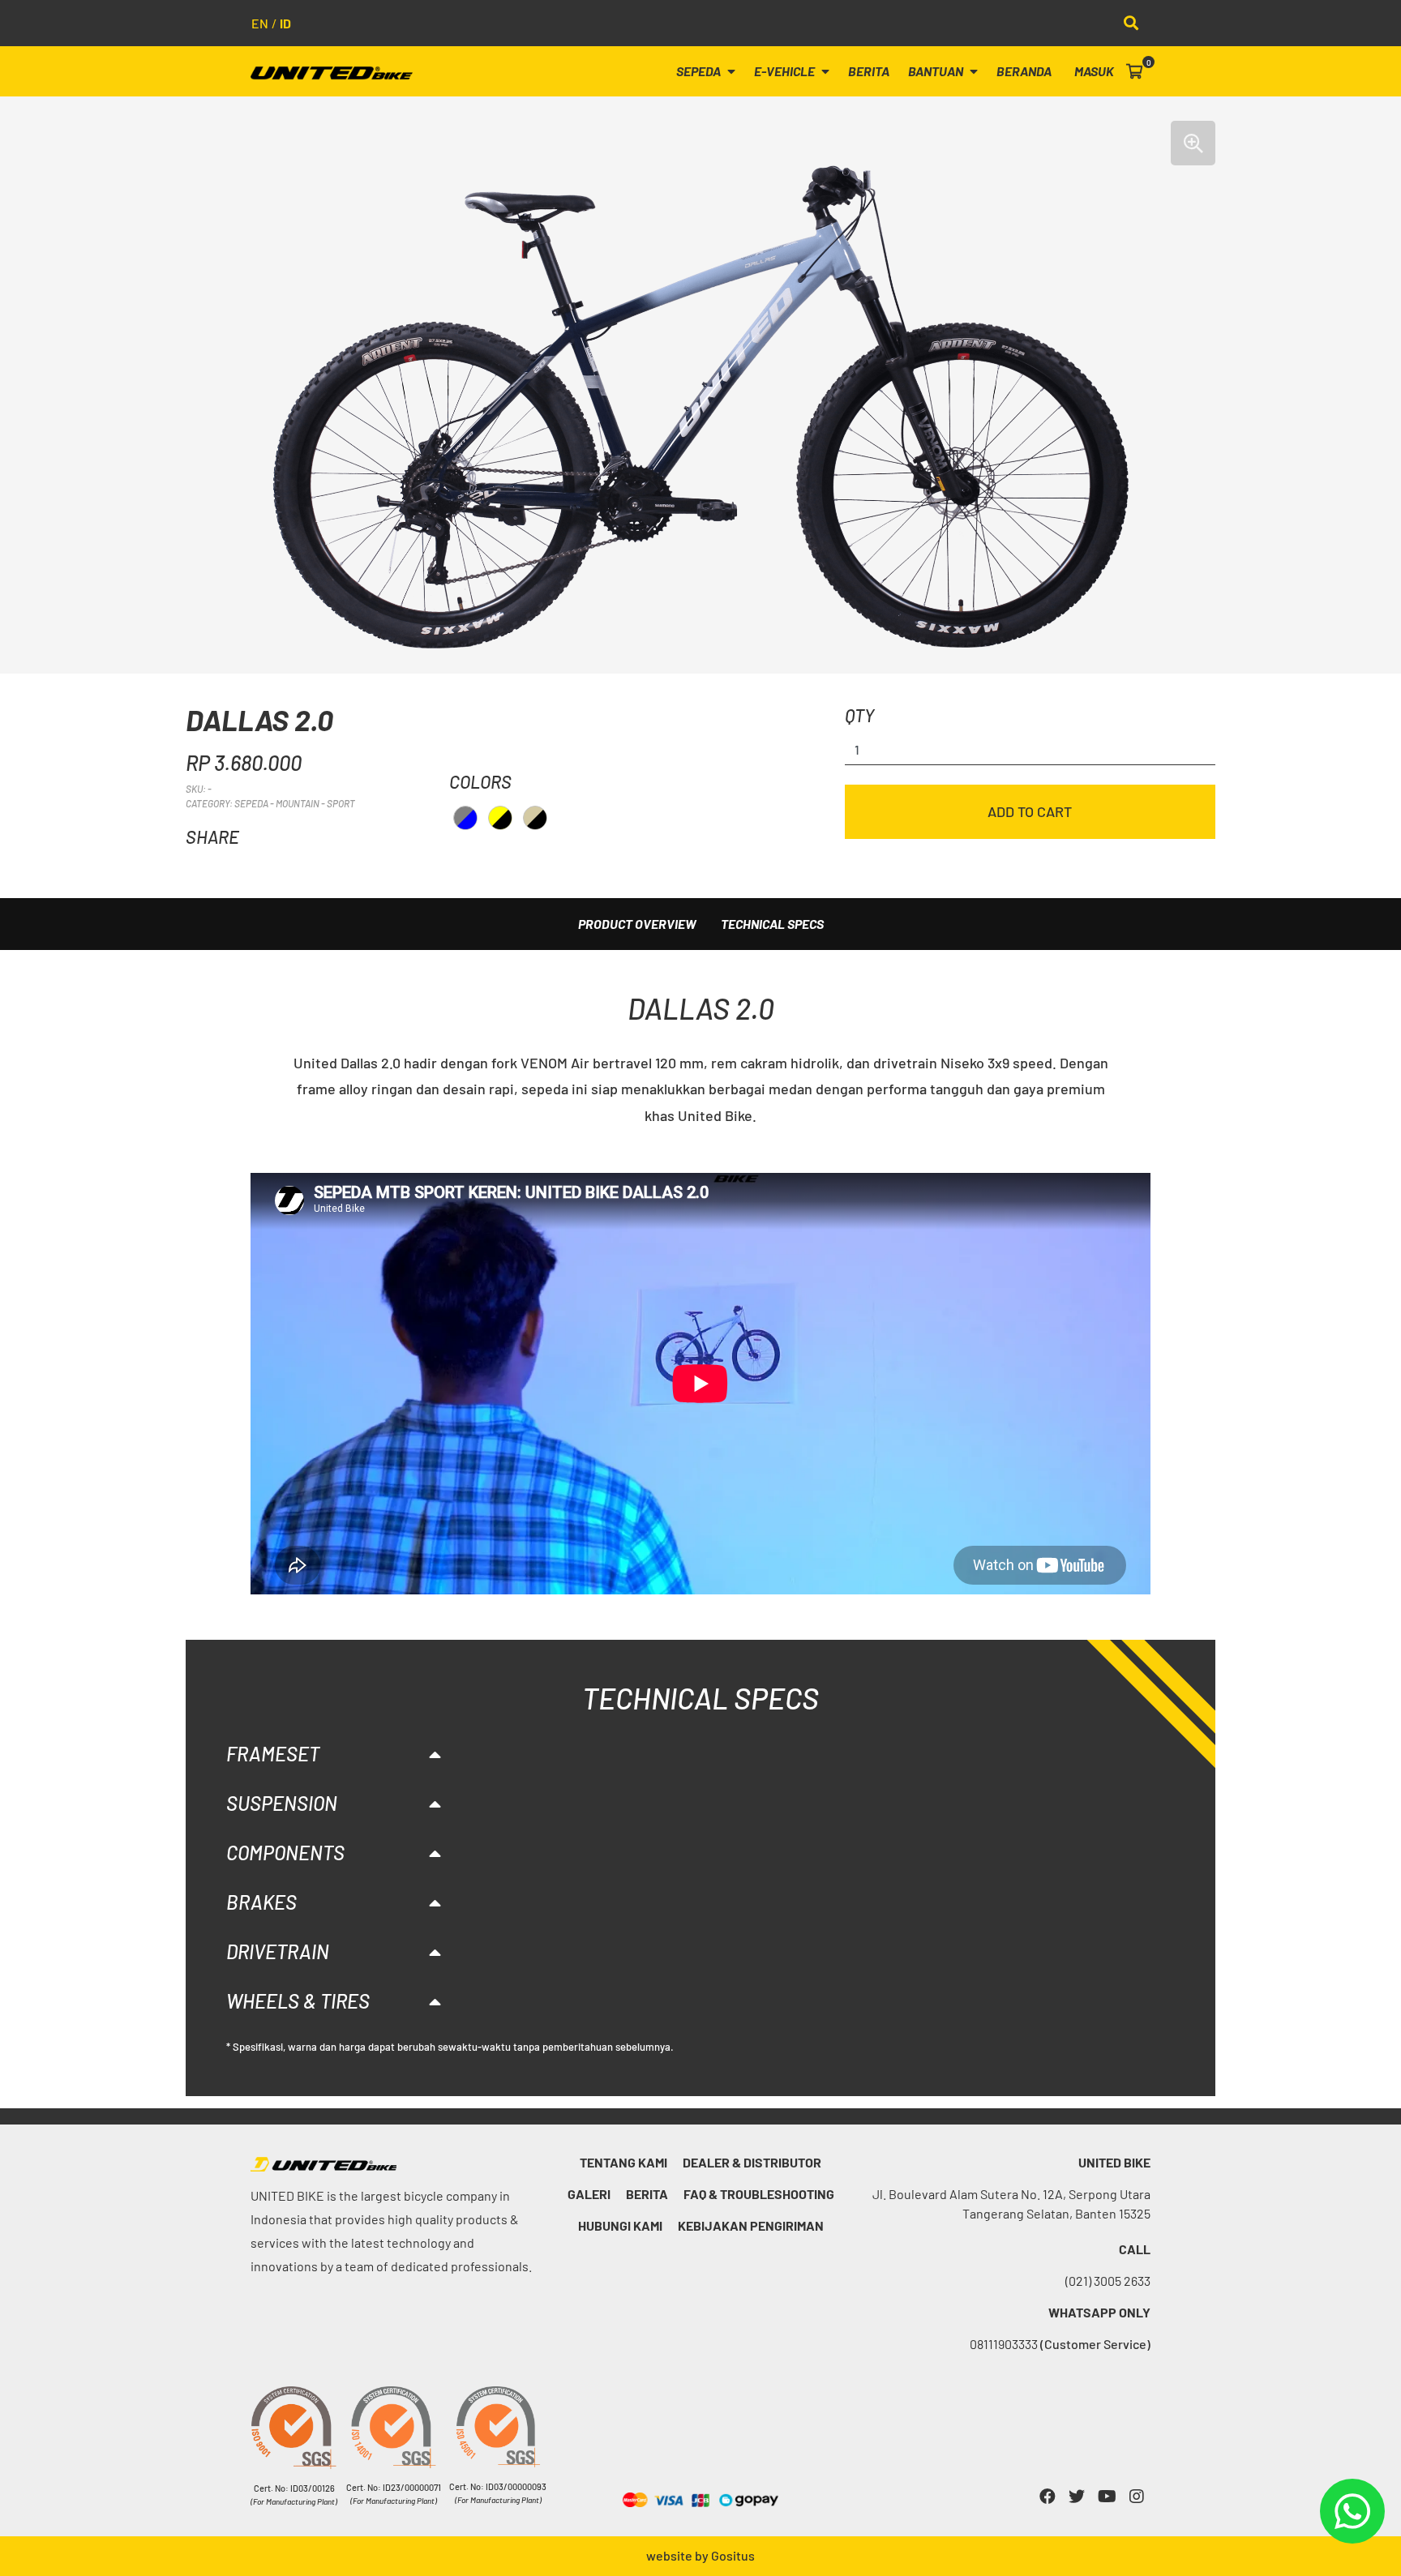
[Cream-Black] (535, 818)
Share (212, 837)
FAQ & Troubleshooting (759, 2194)
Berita (869, 71)
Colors (480, 781)
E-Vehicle (786, 71)
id (285, 23)
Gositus (733, 2555)
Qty (859, 715)
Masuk (1094, 71)
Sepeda (700, 71)
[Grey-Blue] (465, 818)
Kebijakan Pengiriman (751, 2225)
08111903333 (1060, 2344)
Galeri (589, 2194)
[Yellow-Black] (500, 818)
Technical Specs (772, 924)
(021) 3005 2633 (1108, 2281)
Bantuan (937, 71)
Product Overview (637, 924)
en (260, 23)
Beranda (1024, 71)
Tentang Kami (623, 2162)
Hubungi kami (620, 2225)
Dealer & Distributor (752, 2162)
